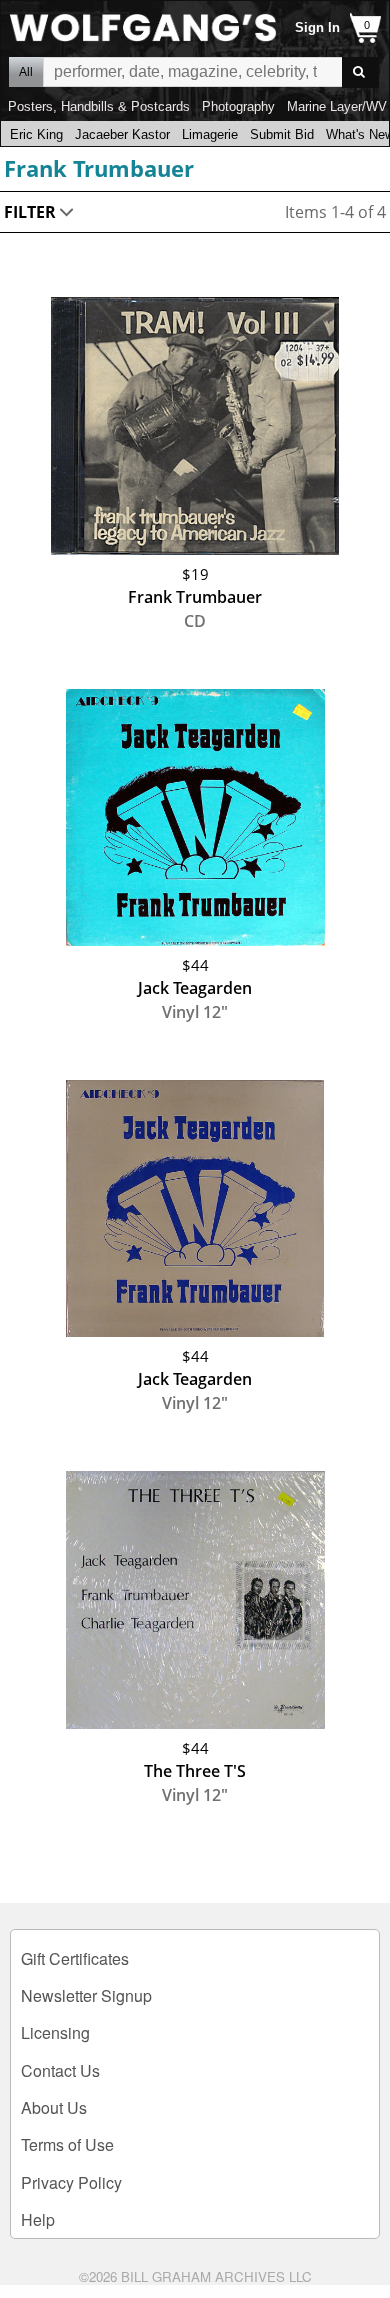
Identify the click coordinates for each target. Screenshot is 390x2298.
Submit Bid (282, 134)
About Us (54, 2107)
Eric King (36, 134)
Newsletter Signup (86, 1995)
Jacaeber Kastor (122, 134)
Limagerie (210, 134)
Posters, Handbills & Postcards (99, 106)
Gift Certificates (75, 1958)
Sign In (317, 27)
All (26, 72)
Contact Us (60, 2070)
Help (38, 2219)
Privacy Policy (71, 2182)
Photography (238, 106)
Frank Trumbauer (99, 168)
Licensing (55, 2032)
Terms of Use (67, 2144)
